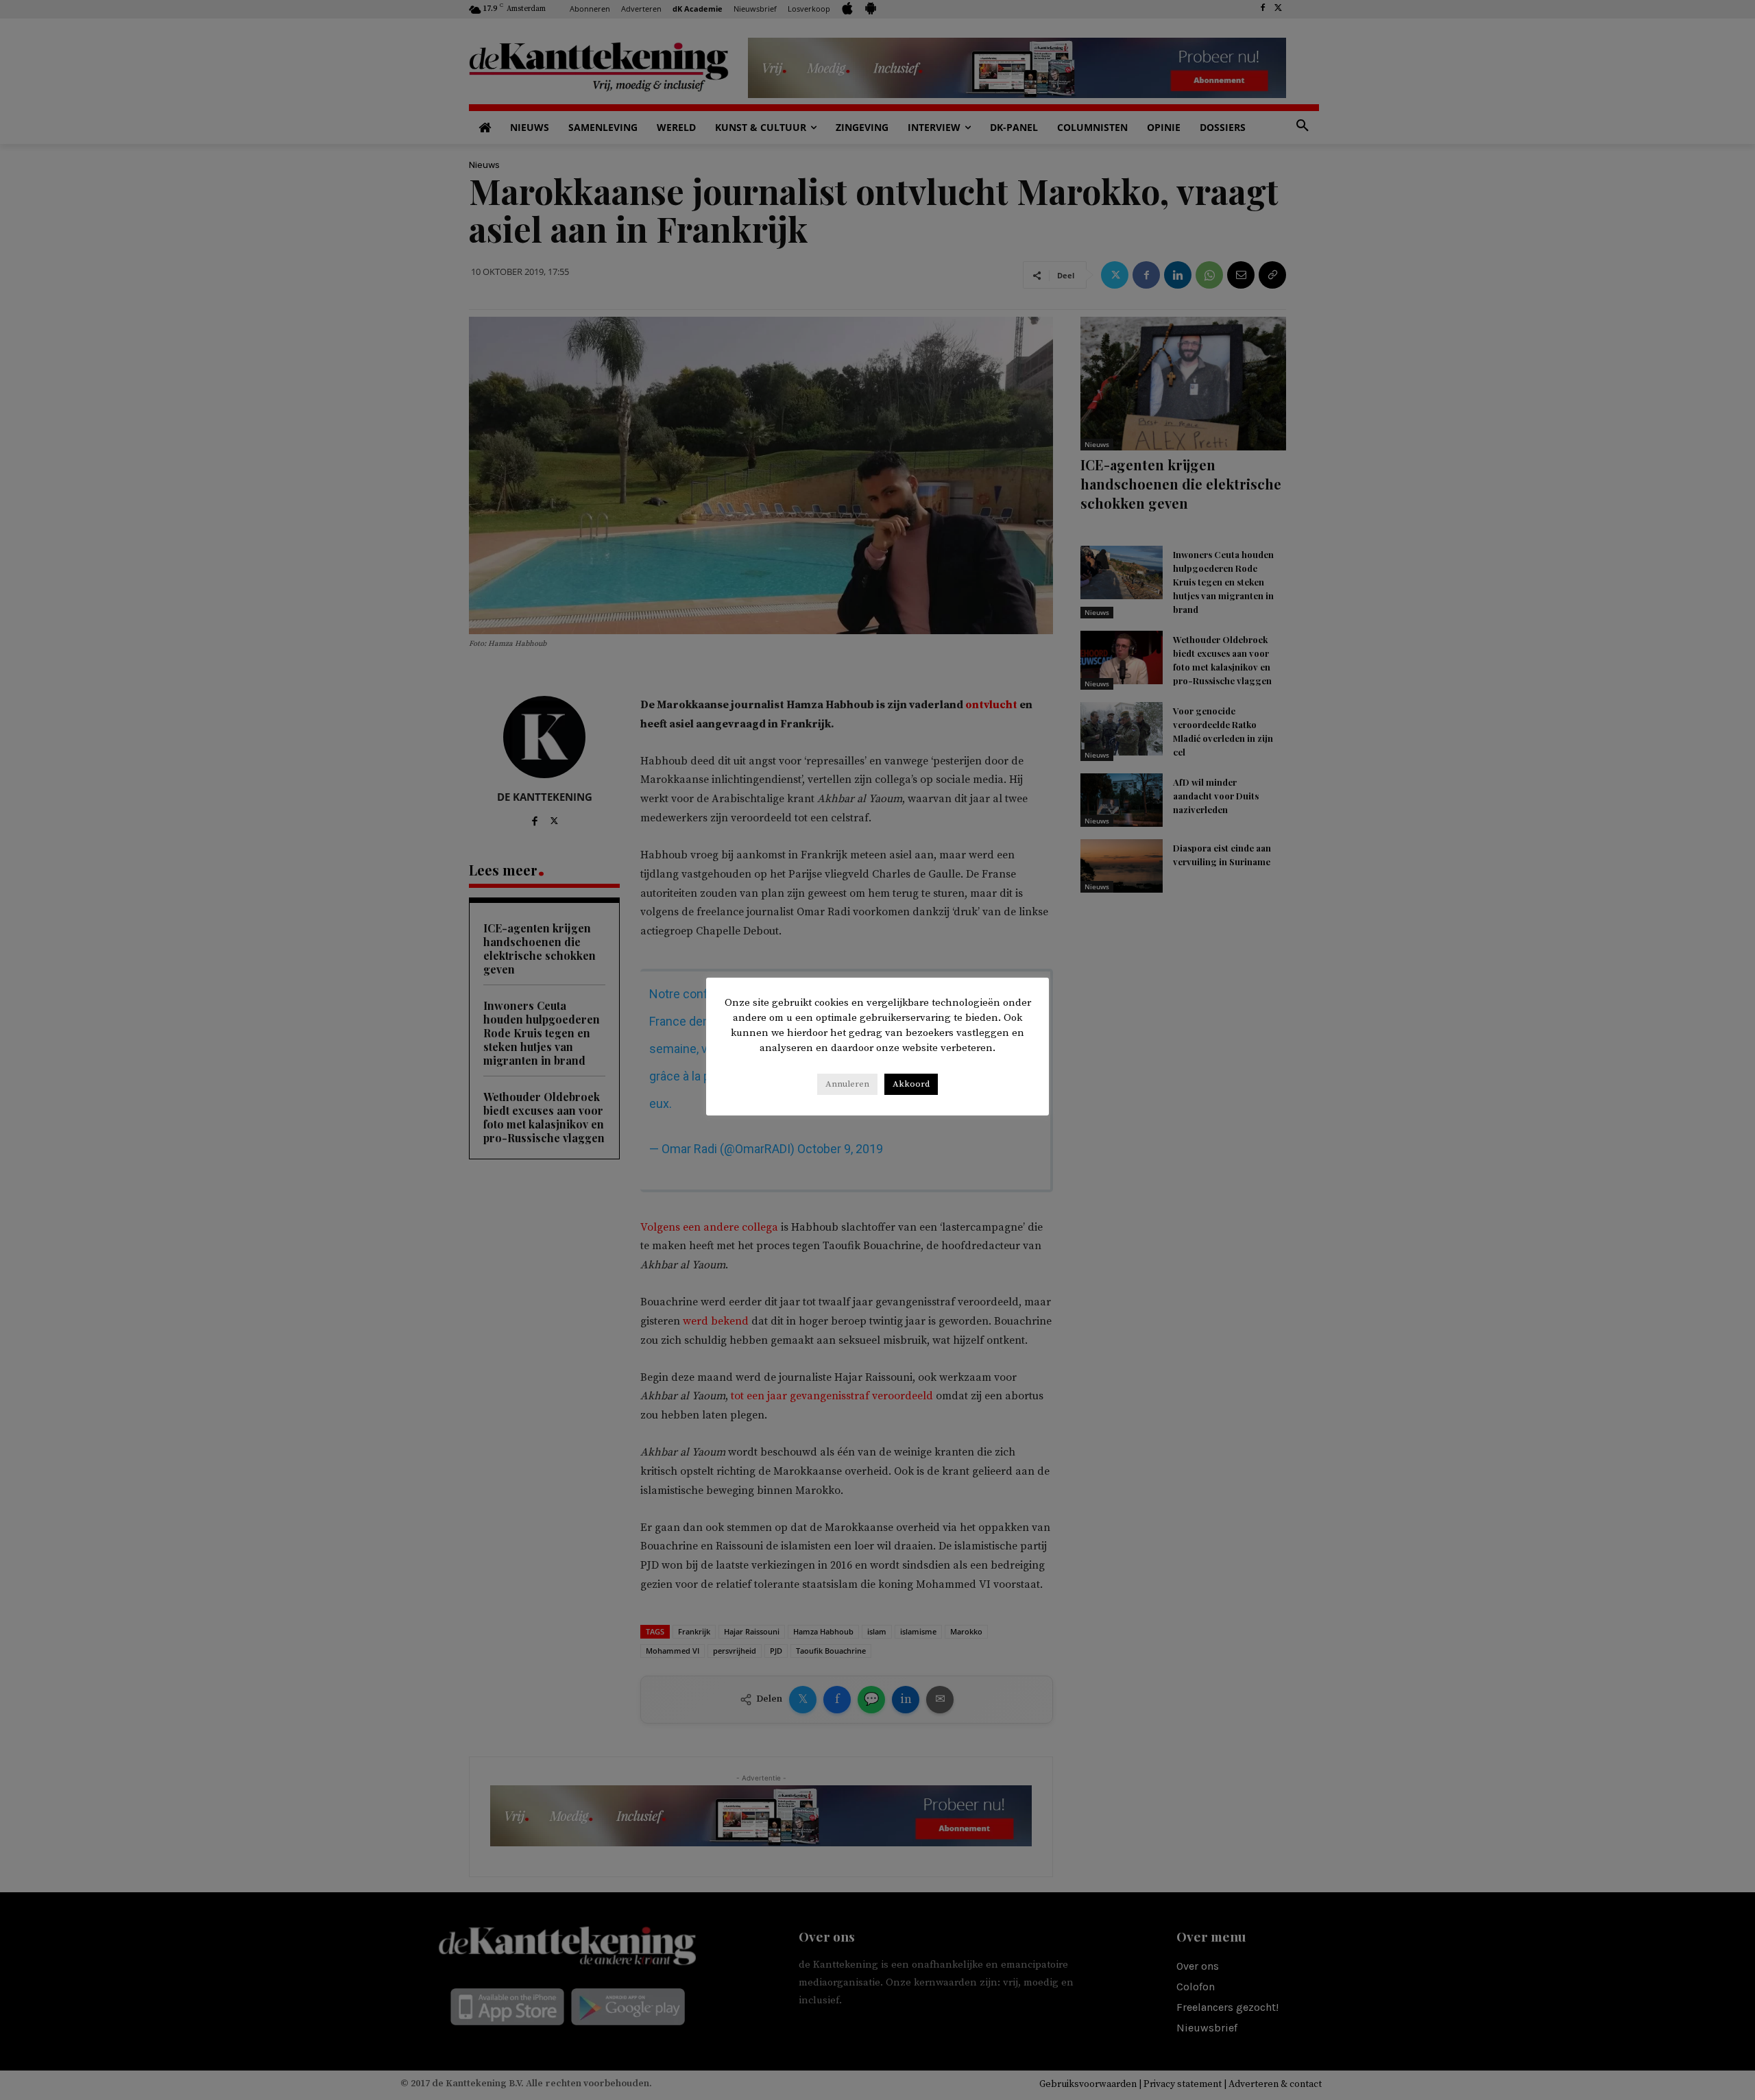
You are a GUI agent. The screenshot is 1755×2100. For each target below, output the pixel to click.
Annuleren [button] (847, 1084)
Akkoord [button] (911, 1084)
